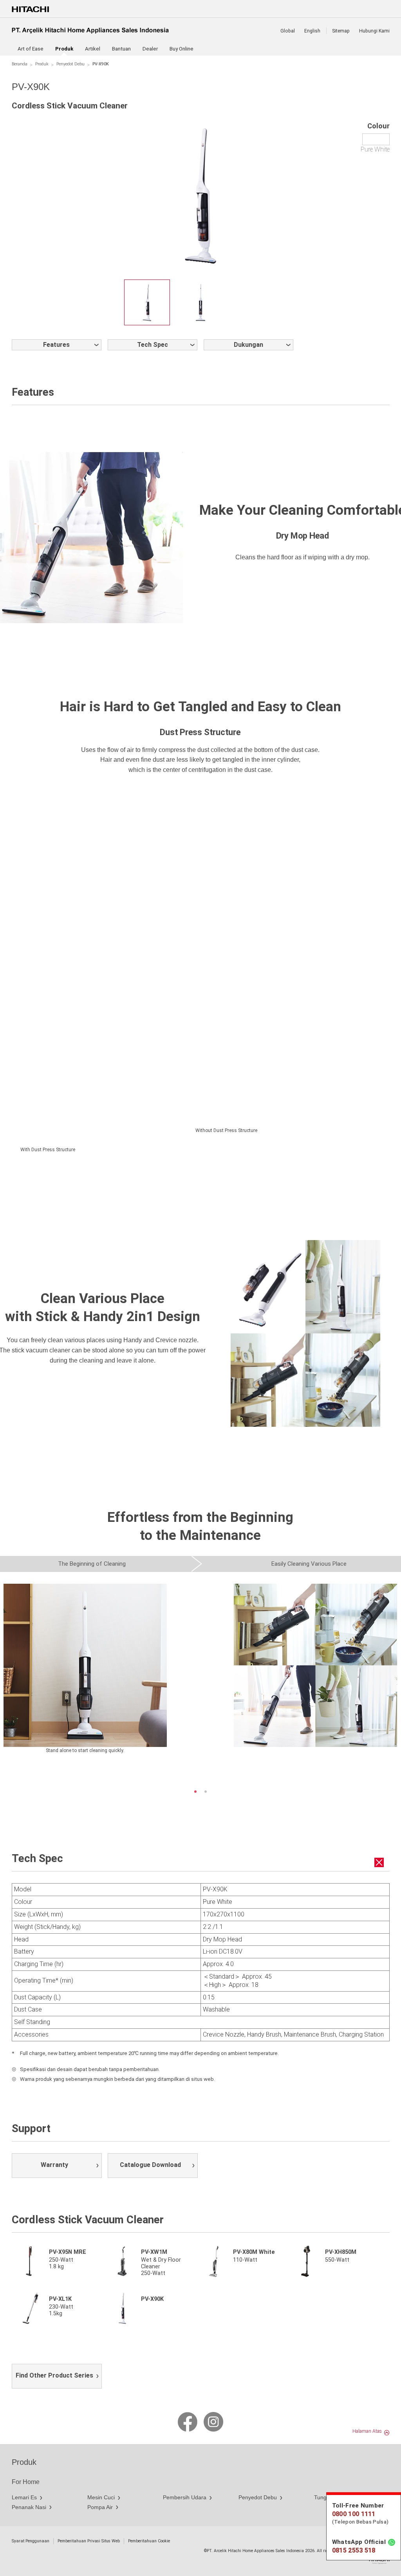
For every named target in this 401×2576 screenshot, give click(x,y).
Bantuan (121, 49)
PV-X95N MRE (68, 2252)
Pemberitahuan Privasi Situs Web (89, 2541)
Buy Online (182, 49)
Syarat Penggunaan (31, 2541)
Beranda (20, 64)
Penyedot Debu (70, 64)
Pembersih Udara (185, 2497)
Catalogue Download (150, 2165)
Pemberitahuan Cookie (149, 2541)
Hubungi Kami (374, 31)
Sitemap (341, 31)
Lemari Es (24, 2497)
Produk (42, 64)
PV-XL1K (60, 2299)
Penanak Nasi (29, 2507)
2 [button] (206, 1792)
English (312, 31)
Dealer (150, 49)
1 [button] (195, 1792)
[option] (147, 302)
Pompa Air (100, 2507)
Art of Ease (31, 49)
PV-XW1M (154, 2252)
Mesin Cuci (101, 2497)
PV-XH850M (341, 2252)
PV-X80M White (254, 2252)
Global (288, 31)
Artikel (93, 49)
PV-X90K (152, 2299)
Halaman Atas (367, 2431)
